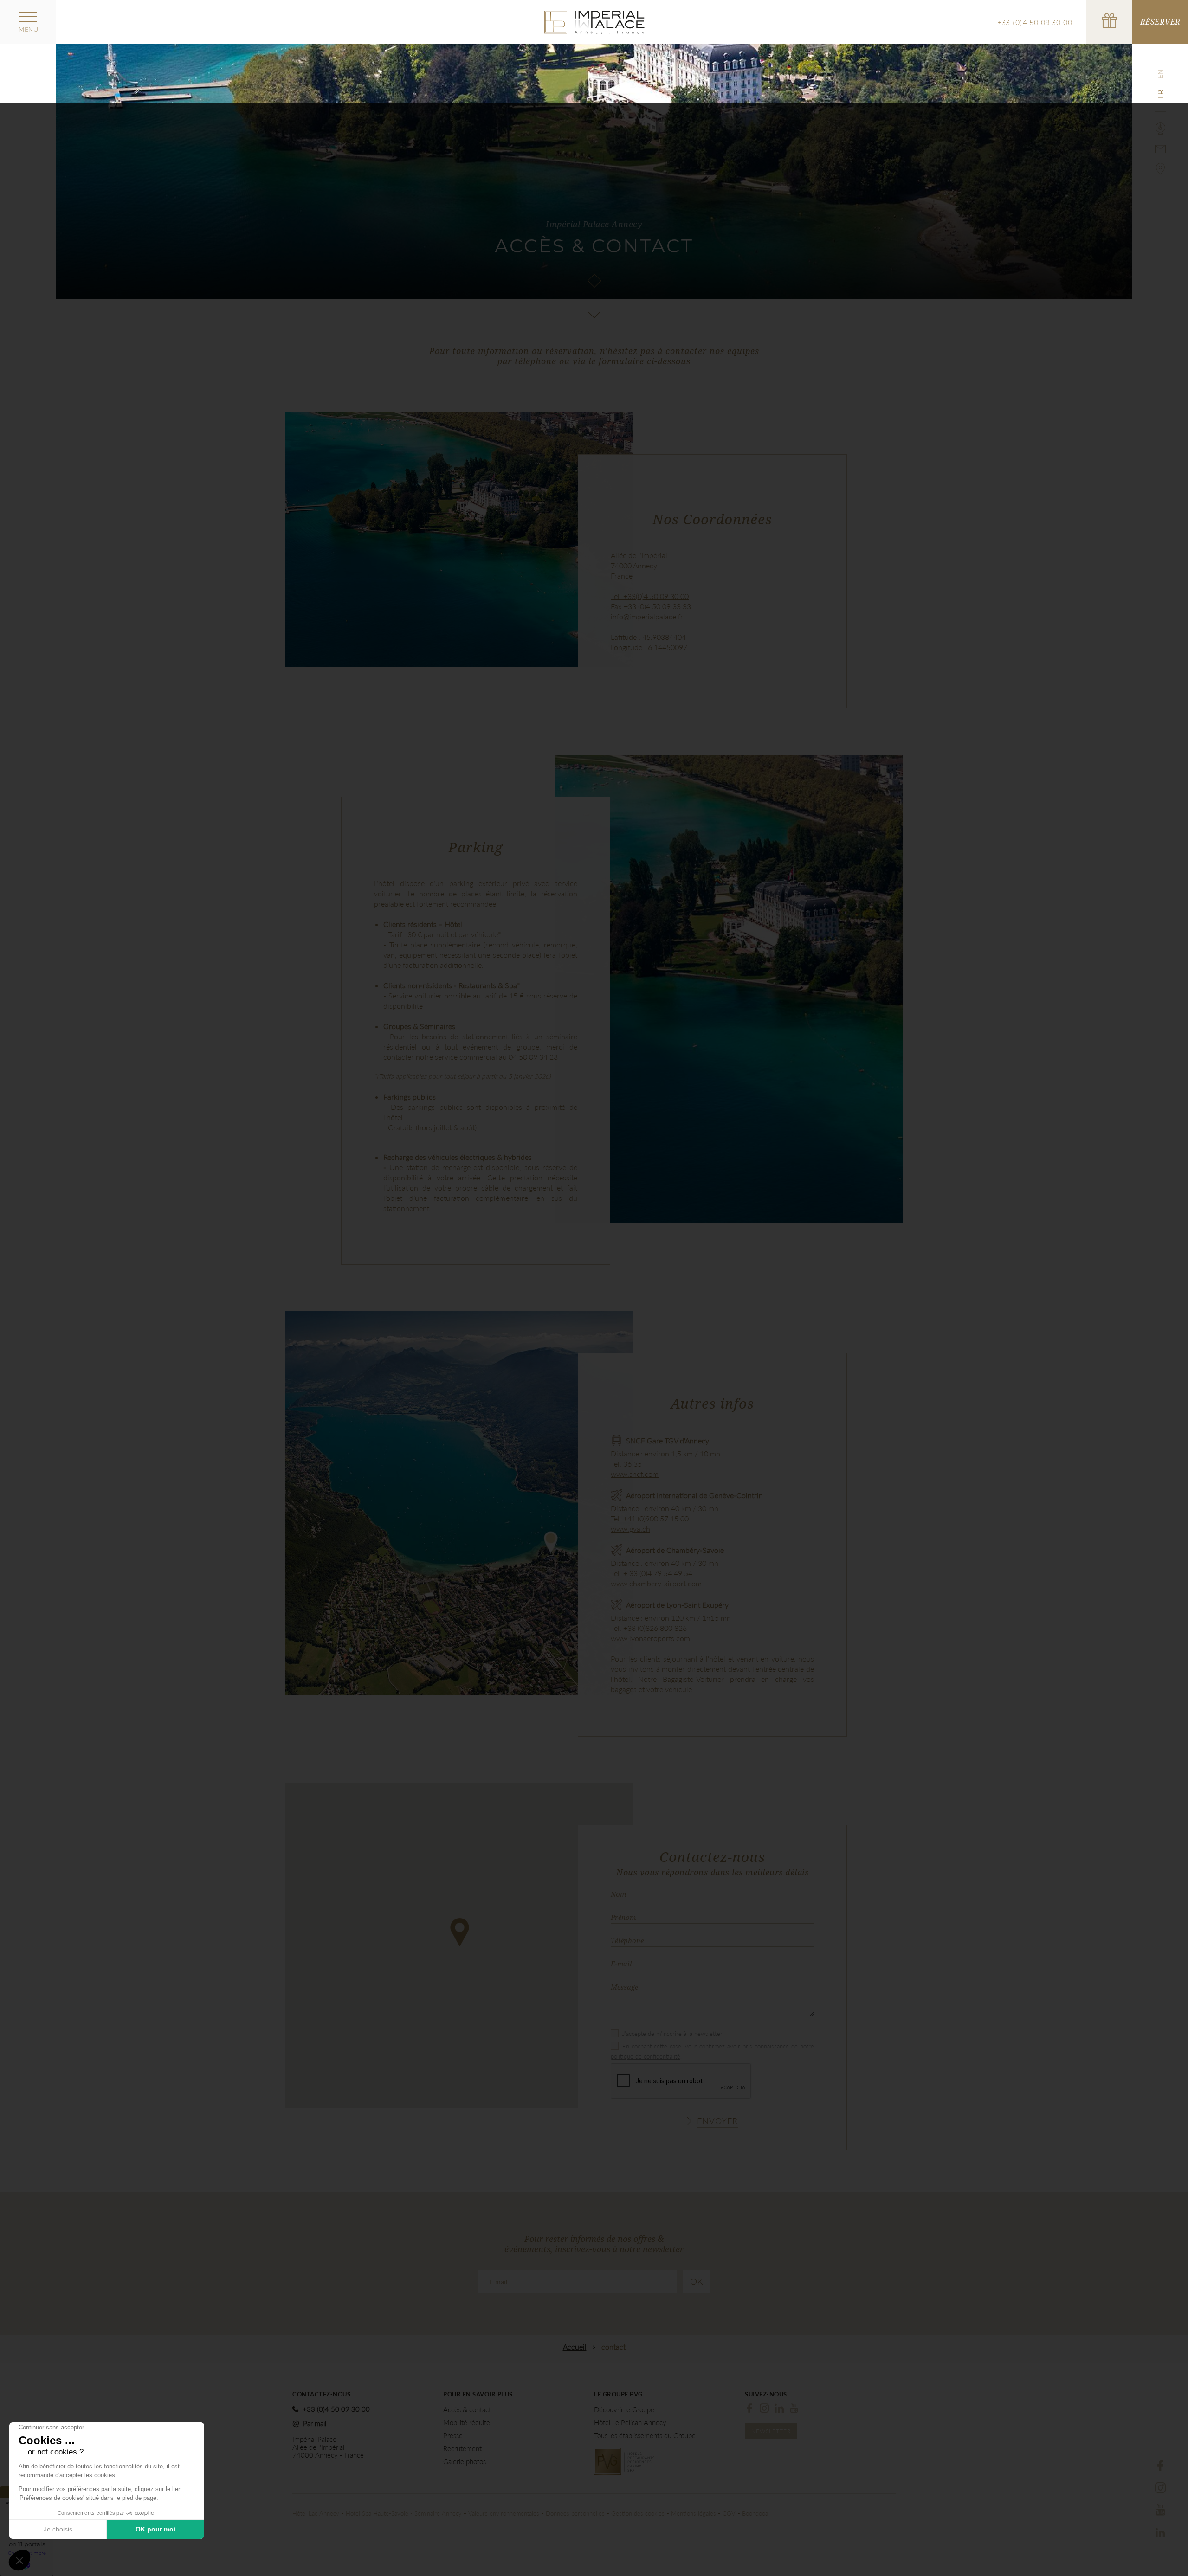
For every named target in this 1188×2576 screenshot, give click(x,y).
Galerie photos (465, 2462)
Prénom (623, 1917)
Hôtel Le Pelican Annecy (630, 2423)
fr (1161, 94)
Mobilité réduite (467, 2423)
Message (624, 1987)
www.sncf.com (635, 1474)
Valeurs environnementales (504, 2513)
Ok (697, 2282)
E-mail (621, 1964)
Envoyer (717, 2121)
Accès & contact (467, 2410)
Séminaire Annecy (438, 2513)
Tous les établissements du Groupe (645, 2436)
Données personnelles (575, 2513)
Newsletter (771, 2431)
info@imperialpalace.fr (647, 616)
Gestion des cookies (638, 2513)
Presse (453, 2436)
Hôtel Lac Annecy (316, 2513)
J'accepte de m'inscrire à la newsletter (672, 2034)
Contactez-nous (321, 2394)
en (1161, 74)
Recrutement (462, 2449)
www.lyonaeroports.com (650, 1638)
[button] (460, 1932)
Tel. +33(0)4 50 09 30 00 (650, 596)
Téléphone (627, 1940)
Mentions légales (694, 2513)
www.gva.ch (630, 1529)
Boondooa (755, 2513)
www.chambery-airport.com (656, 1583)
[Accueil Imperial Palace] (594, 21)
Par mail (315, 2423)
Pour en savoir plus (478, 2394)
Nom (618, 1894)
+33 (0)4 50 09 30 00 (1035, 23)
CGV (729, 2513)
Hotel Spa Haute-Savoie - (380, 2513)
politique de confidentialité (646, 2056)
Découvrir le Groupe (624, 2410)
